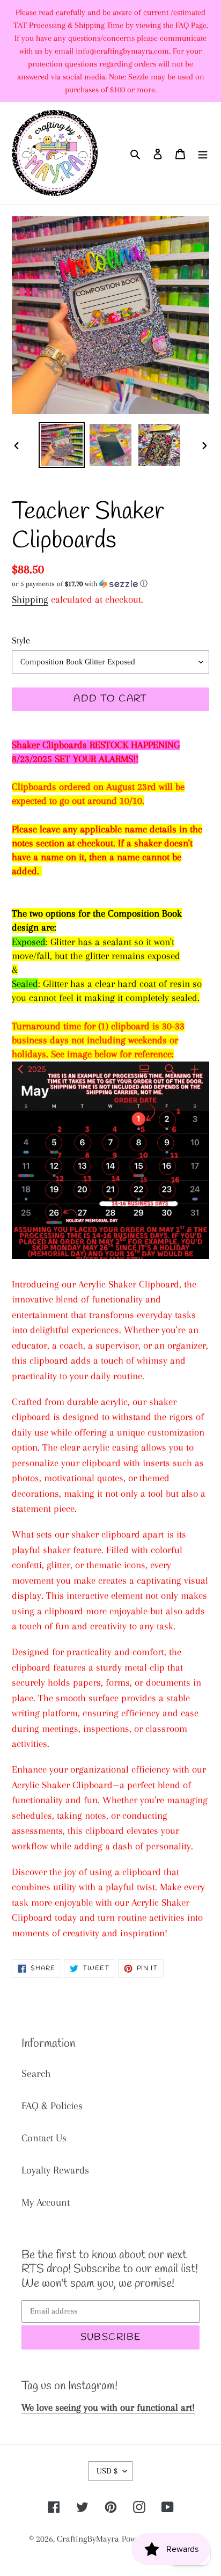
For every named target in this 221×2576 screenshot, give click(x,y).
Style (21, 640)
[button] (80, 584)
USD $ (107, 2471)
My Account (46, 2202)
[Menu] (203, 153)
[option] (62, 445)
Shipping (30, 599)
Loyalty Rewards (55, 2170)
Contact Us (44, 2138)
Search (36, 2074)
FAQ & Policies (52, 2106)
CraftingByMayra (88, 2539)
